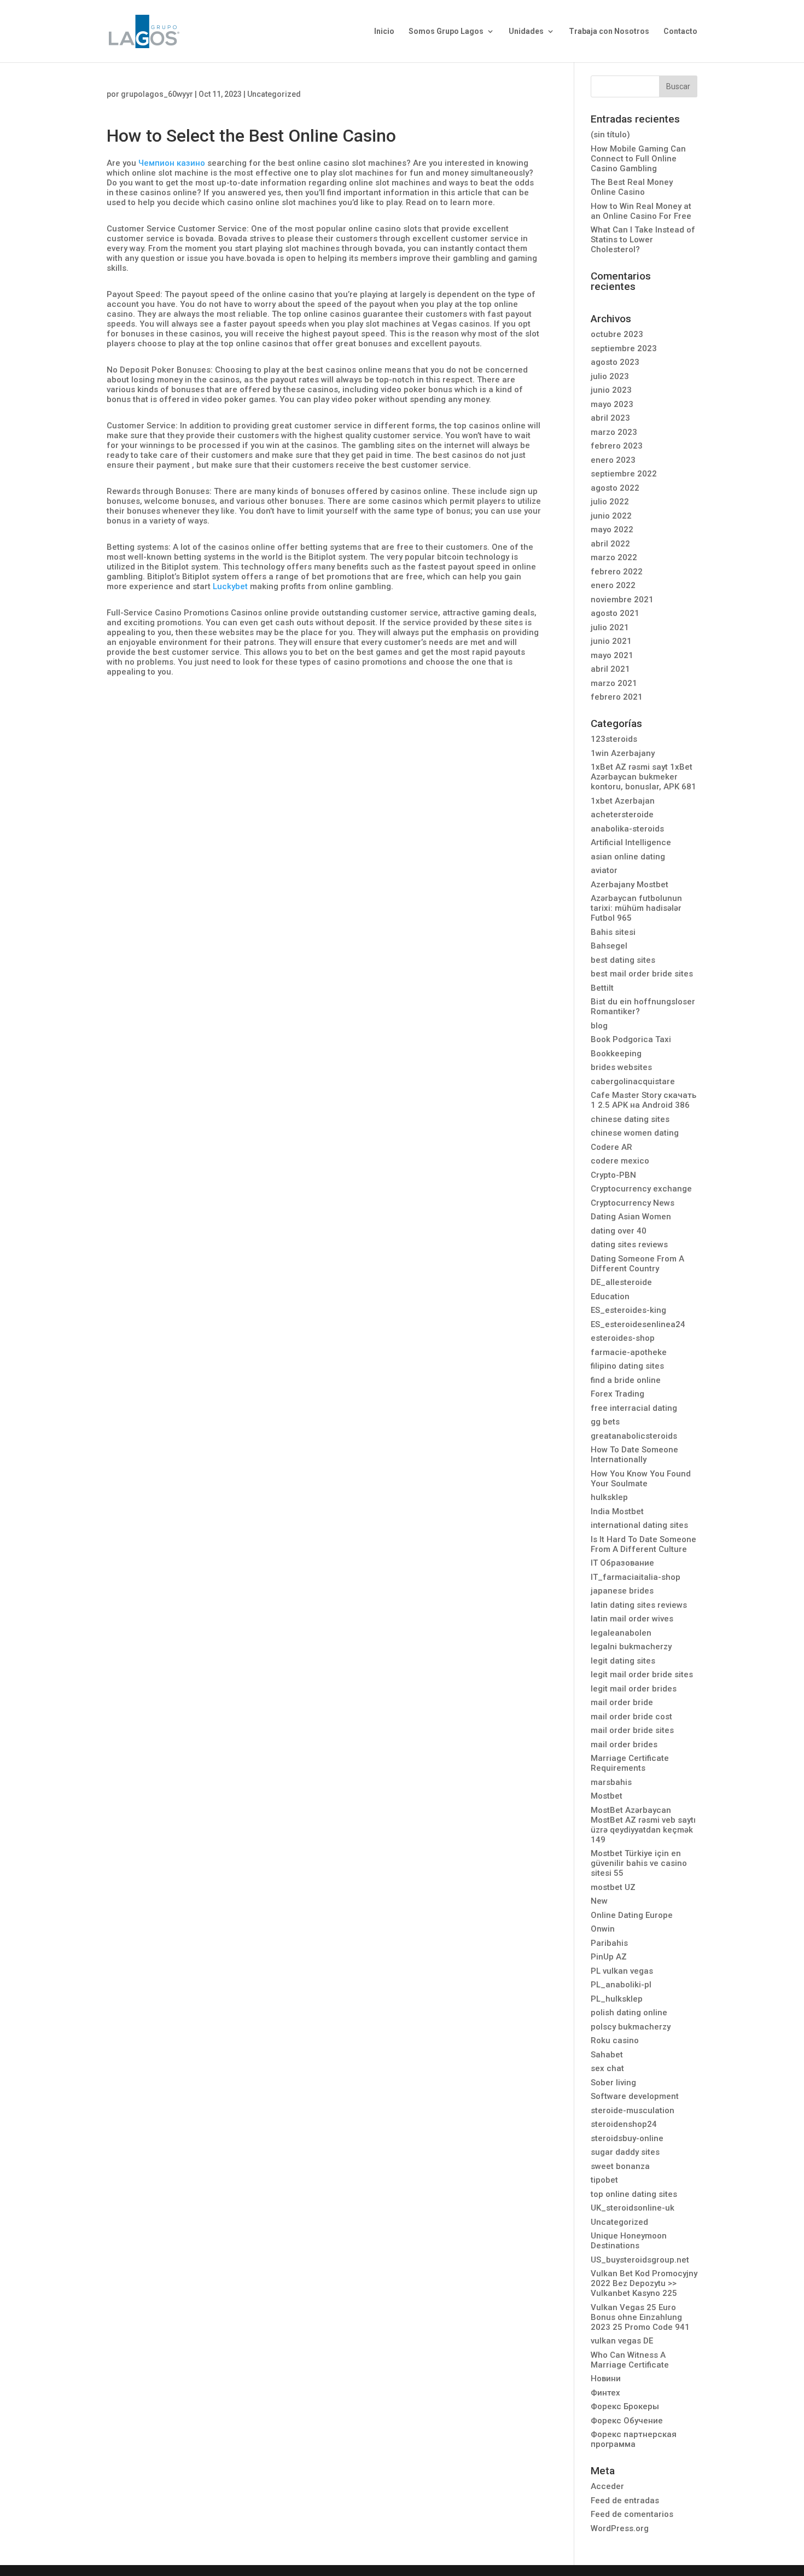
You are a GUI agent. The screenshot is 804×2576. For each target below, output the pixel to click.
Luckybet (230, 586)
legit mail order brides (634, 1689)
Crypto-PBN (613, 1175)
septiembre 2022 (624, 474)
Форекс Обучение (627, 2421)
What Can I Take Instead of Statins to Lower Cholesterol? (643, 240)
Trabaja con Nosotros (609, 31)
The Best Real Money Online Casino (632, 187)
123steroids (614, 739)
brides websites (621, 1067)
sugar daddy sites (625, 2152)
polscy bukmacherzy (631, 2027)
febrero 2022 (617, 572)
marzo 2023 (614, 432)
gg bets (605, 1422)
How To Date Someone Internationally (634, 1455)
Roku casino (615, 2040)
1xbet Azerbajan (623, 801)
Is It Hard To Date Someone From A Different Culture (643, 1544)
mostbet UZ (613, 1887)
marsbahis (611, 1782)
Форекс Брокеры (625, 2406)
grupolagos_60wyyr (157, 94)
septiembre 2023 (624, 348)
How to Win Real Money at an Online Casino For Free (641, 211)
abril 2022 (610, 544)
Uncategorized (274, 94)
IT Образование (622, 1563)
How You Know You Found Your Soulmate (641, 1479)
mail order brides (624, 1745)
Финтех (605, 2393)
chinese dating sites (630, 1119)
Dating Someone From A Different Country (637, 1264)
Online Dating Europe (632, 1915)
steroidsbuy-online (627, 2138)
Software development (635, 2096)
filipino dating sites (627, 1366)
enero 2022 (613, 585)
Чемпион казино (172, 163)
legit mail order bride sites (642, 1674)
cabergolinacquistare (633, 1081)
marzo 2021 (614, 683)
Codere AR (611, 1147)
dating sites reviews (629, 1245)
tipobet (604, 2180)
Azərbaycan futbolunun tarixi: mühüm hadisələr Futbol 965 (636, 908)
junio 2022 (611, 516)
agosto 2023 (615, 362)
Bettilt (602, 988)
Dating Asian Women (631, 1217)
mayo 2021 (612, 655)
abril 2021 (610, 669)
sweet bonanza (620, 2166)
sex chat (607, 2068)
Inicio (384, 31)
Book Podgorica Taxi (631, 1039)
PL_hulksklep (617, 1999)
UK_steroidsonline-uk (633, 2208)
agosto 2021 (615, 613)
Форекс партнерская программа (634, 2439)
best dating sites (623, 960)
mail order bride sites (632, 1730)
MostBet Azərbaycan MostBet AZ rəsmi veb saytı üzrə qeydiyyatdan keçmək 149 (643, 1825)
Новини (606, 2379)
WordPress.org (620, 2528)
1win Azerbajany (623, 753)
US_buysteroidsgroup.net (640, 2260)
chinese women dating (635, 1133)
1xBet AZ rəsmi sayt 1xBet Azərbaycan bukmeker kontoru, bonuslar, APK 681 (643, 777)
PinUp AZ (609, 1957)
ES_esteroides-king (628, 1310)
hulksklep (609, 1497)
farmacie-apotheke (629, 1352)
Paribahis (609, 1943)
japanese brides (622, 1591)
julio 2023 (610, 376)
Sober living (613, 2083)
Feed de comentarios (632, 2514)
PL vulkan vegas (622, 1971)
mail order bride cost (631, 1717)
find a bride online (626, 1380)
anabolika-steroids (627, 829)
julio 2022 (610, 502)
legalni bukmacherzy (631, 1647)
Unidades (526, 31)
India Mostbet (617, 1511)
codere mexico (620, 1161)
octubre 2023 (617, 334)
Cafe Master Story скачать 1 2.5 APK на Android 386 (643, 1100)
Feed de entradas (625, 2501)
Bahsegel (609, 946)
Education (610, 1296)
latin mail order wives (632, 1619)
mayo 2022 (612, 530)
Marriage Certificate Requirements (630, 1763)
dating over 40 (619, 1231)
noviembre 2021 (622, 600)
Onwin (603, 1929)
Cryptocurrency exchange (641, 1189)
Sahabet (607, 2055)
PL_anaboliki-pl (621, 1985)
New (599, 1901)
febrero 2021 (617, 697)
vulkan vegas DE (622, 2341)
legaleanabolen (621, 1633)
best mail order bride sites (642, 974)
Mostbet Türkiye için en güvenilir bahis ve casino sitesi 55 (639, 1863)
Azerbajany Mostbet (630, 885)
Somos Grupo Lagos (446, 31)
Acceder (607, 2486)
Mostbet (607, 1796)
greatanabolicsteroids (634, 1436)
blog (599, 1026)
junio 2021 (611, 641)
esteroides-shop (623, 1338)
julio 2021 (610, 627)
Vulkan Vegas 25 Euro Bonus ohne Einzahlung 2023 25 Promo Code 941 (640, 2317)
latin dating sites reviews (639, 1605)
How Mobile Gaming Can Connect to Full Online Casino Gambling (638, 159)
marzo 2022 (614, 557)
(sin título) (610, 135)
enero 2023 (613, 460)
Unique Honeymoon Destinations (629, 2241)
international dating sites (639, 1525)
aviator (604, 870)
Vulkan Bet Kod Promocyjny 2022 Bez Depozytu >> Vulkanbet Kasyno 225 (644, 2283)
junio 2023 (611, 390)
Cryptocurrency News (633, 1203)
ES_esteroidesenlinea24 (638, 1324)
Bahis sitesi (613, 932)
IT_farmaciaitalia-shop (636, 1577)
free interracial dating (634, 1408)
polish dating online (629, 2013)
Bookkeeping (616, 1054)
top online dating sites (634, 2194)
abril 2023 (610, 418)
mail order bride (622, 1702)
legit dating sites (623, 1661)
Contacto (680, 31)
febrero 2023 (617, 446)
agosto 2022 (615, 488)
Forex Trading (617, 1394)
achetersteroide (622, 815)
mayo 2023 (612, 404)
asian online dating (628, 857)
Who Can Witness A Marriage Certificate (630, 2360)
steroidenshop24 (624, 2124)
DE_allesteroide (621, 1282)
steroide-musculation (633, 2110)
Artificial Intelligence (631, 842)
